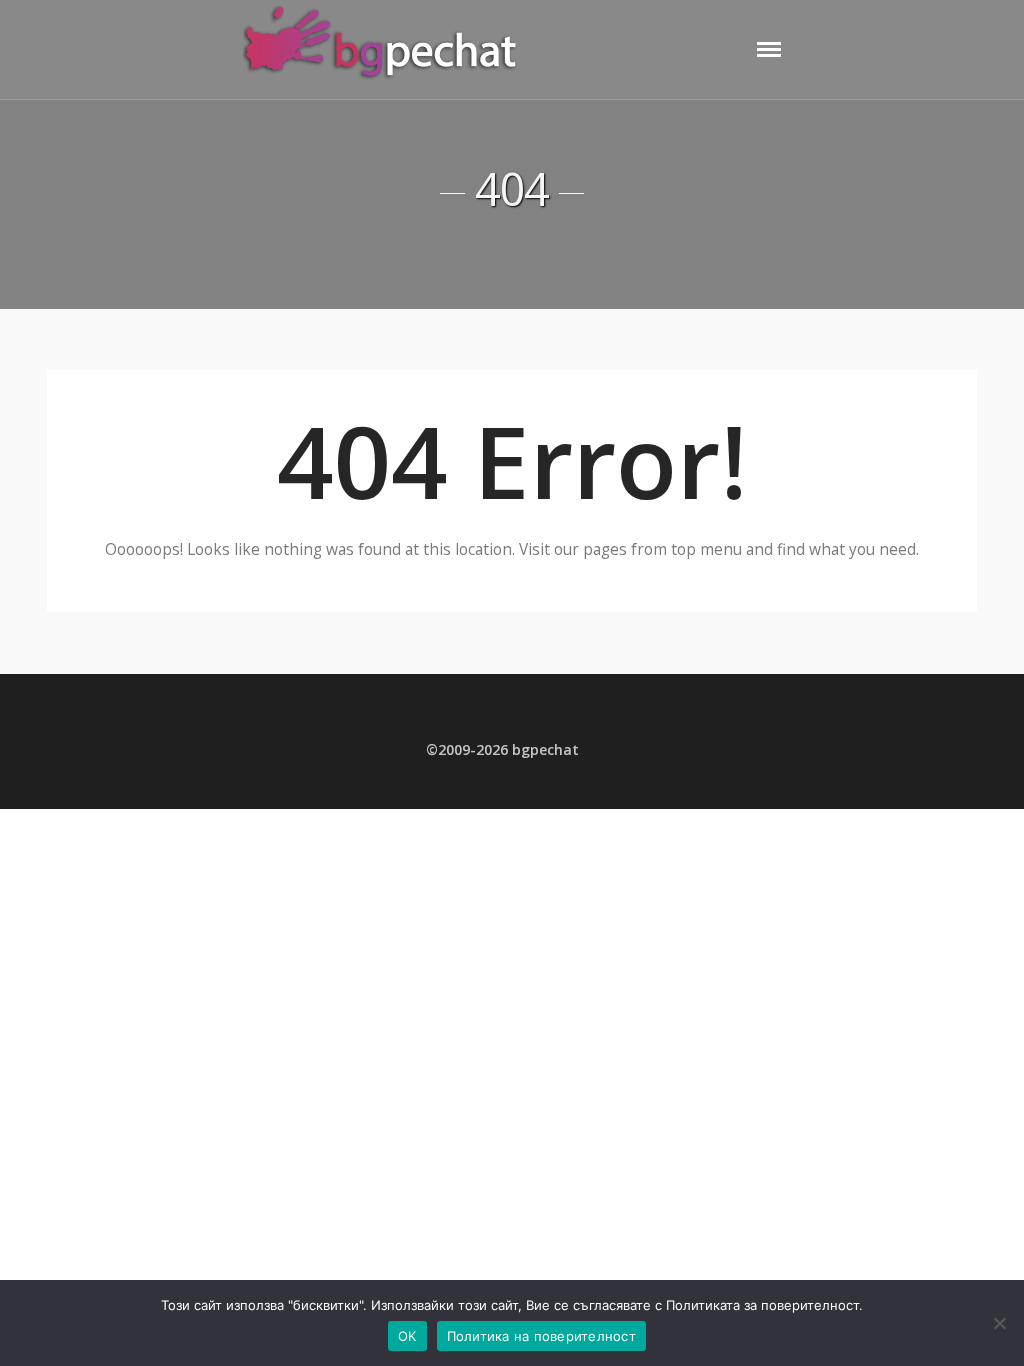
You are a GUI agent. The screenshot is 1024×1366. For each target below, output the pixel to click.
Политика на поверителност (541, 1336)
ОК (407, 1336)
